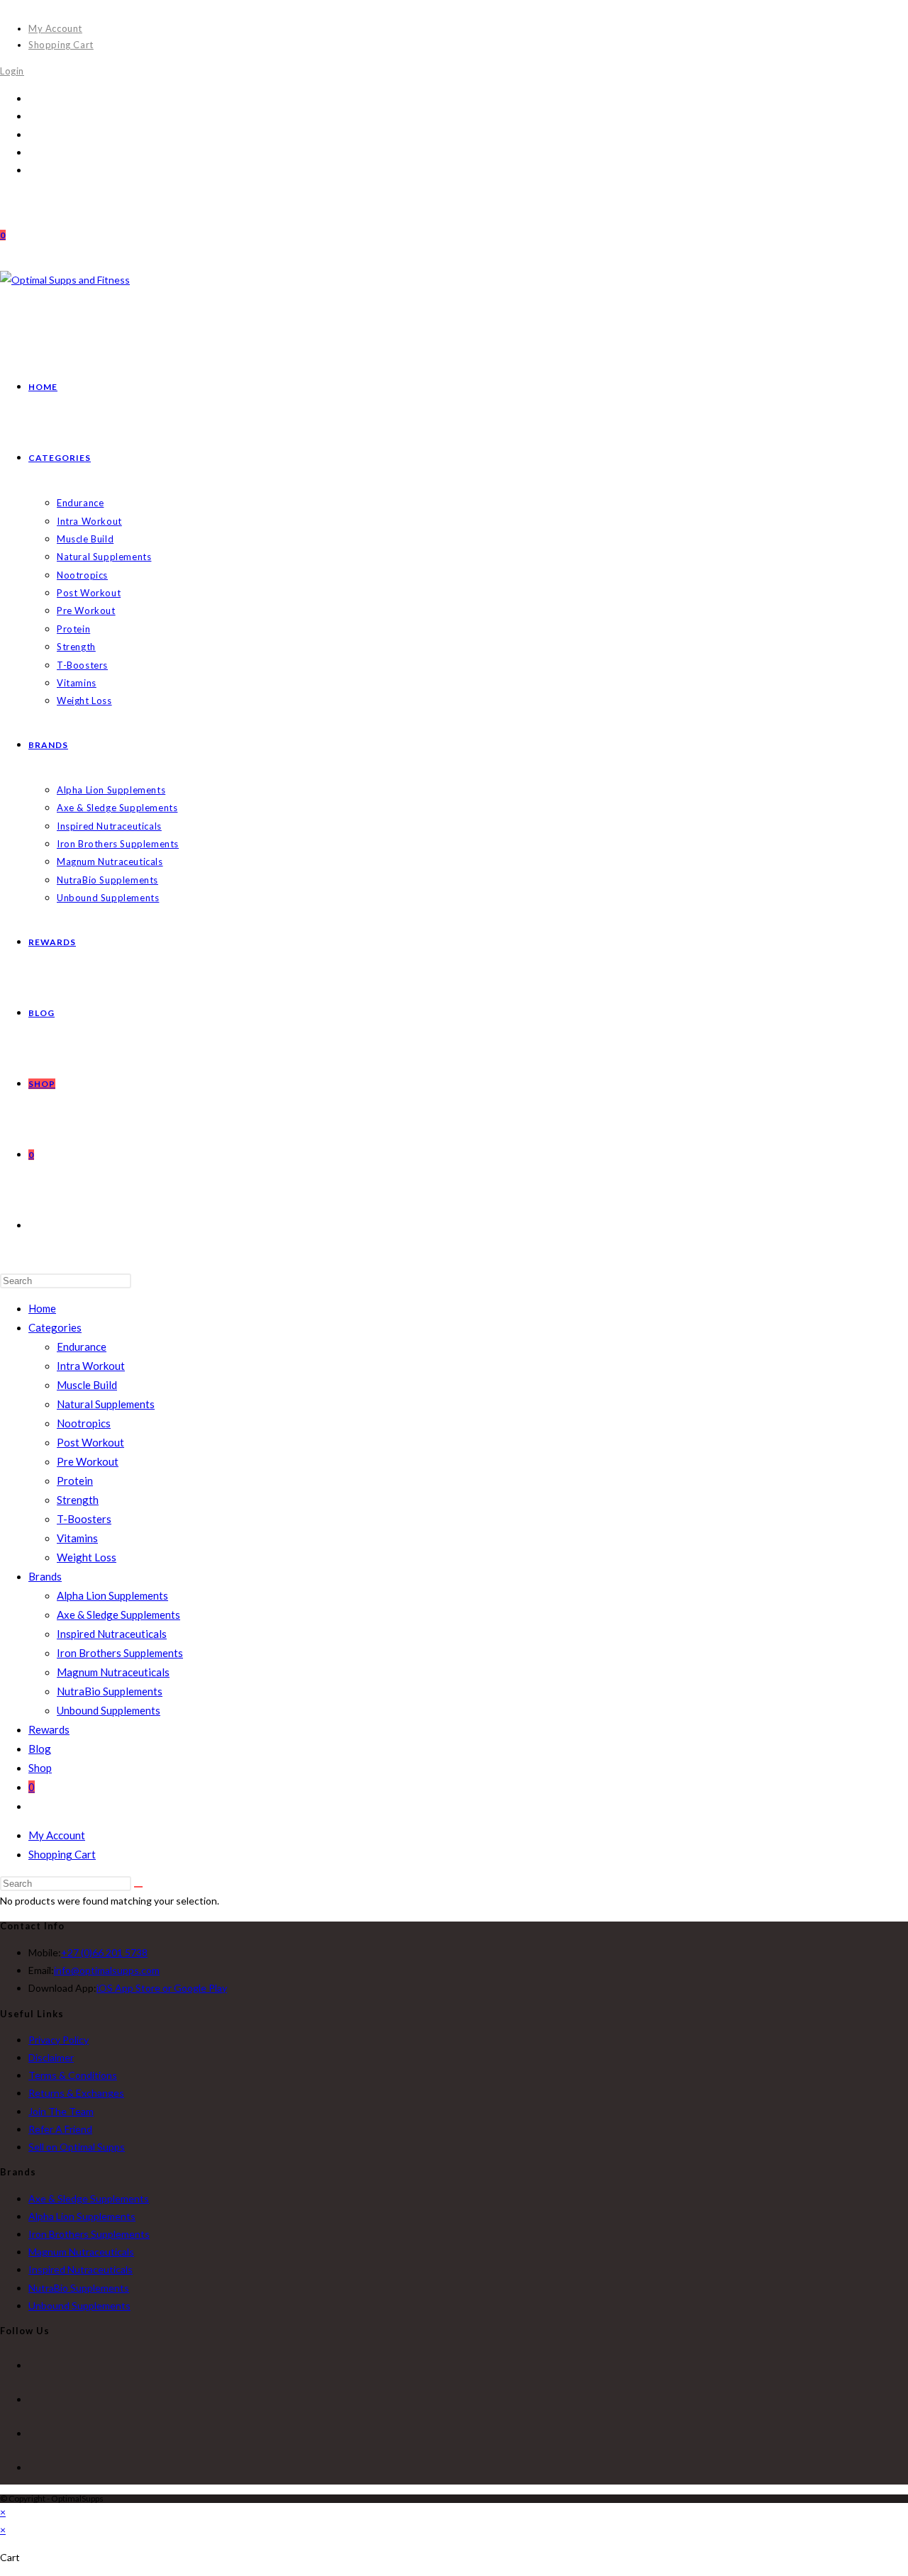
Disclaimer (51, 2057)
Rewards (49, 1729)
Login (12, 71)
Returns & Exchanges (76, 2093)
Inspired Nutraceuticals (112, 1634)
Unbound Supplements (109, 1710)
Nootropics (84, 1423)
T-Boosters (84, 1519)
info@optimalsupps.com (107, 1970)
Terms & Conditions (73, 2075)
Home (42, 1308)
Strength (78, 1500)
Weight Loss (87, 1557)
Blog (40, 1749)
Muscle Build (87, 1385)
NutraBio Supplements (110, 1691)
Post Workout (90, 1442)
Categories (55, 1327)
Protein (75, 1481)
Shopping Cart (61, 45)
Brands (45, 1576)
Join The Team (61, 2111)
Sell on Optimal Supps (77, 2147)
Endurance (82, 1346)
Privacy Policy (59, 2040)
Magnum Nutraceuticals (113, 1672)
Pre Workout (88, 1461)
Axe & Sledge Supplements (118, 1615)
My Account (55, 28)
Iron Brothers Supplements (120, 1653)
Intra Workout (91, 1366)
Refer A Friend (60, 2129)
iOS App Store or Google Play (162, 1988)
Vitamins (77, 1538)
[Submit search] (138, 1887)
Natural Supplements (106, 1404)
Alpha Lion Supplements (112, 1595)
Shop (40, 1768)
